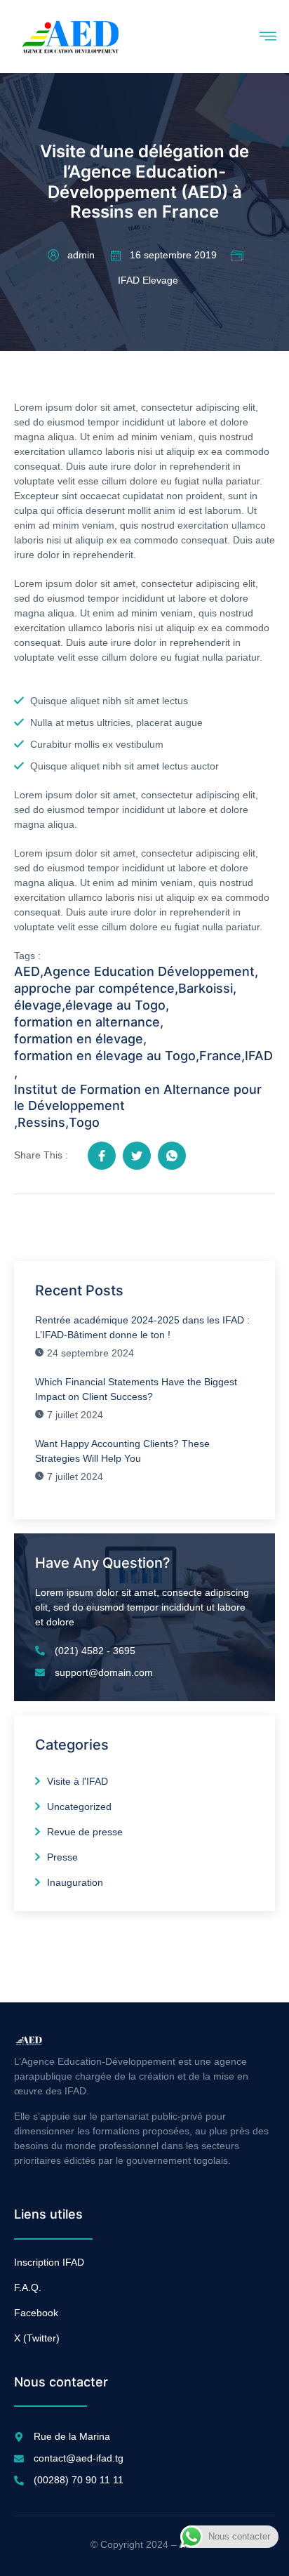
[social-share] (102, 1156)
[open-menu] (267, 37)
